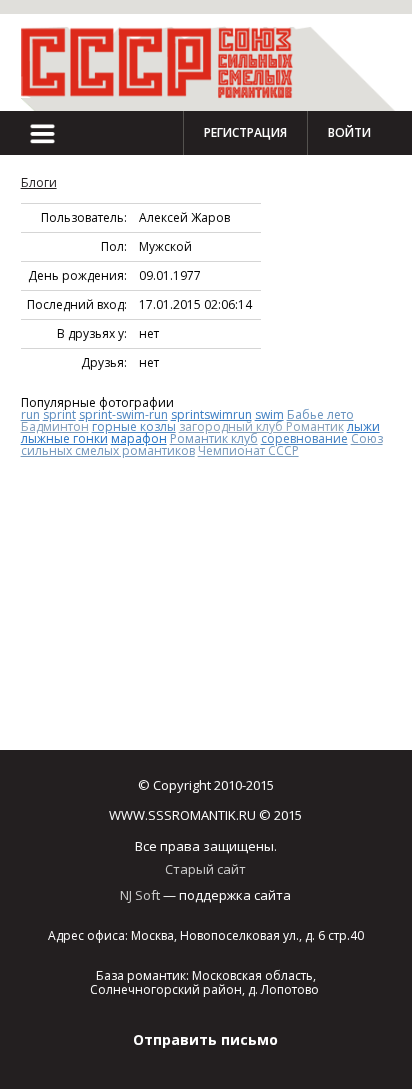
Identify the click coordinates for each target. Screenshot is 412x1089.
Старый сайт (205, 869)
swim (269, 414)
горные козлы (134, 426)
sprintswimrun (211, 414)
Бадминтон (55, 426)
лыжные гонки (64, 438)
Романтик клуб (214, 438)
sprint (59, 414)
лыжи (363, 426)
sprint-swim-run (123, 414)
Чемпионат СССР (248, 450)
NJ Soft (140, 895)
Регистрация (245, 132)
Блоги (39, 182)
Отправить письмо (205, 1039)
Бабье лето (320, 414)
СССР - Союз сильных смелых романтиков (166, 62)
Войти (349, 132)
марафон (139, 438)
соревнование (304, 438)
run (30, 414)
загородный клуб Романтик (261, 426)
